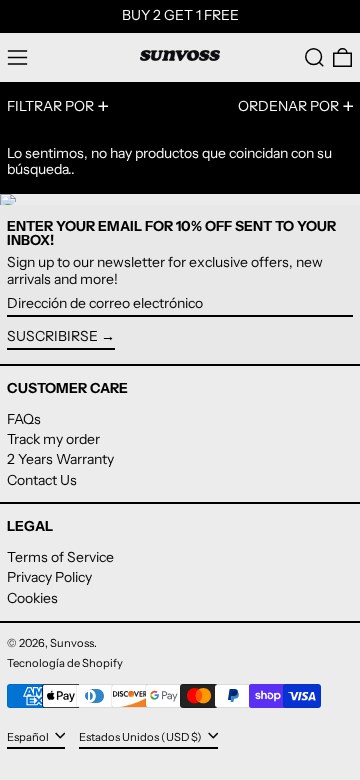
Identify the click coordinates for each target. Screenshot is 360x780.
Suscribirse (52, 336)
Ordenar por (288, 106)
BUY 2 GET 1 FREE (180, 15)
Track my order (53, 439)
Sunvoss (72, 643)
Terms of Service (60, 557)
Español (29, 736)
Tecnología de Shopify (65, 663)
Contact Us (42, 480)
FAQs (24, 419)
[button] (314, 57)
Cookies (32, 598)
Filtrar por (50, 106)
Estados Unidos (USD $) (141, 736)
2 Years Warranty (60, 459)
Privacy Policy (49, 577)
